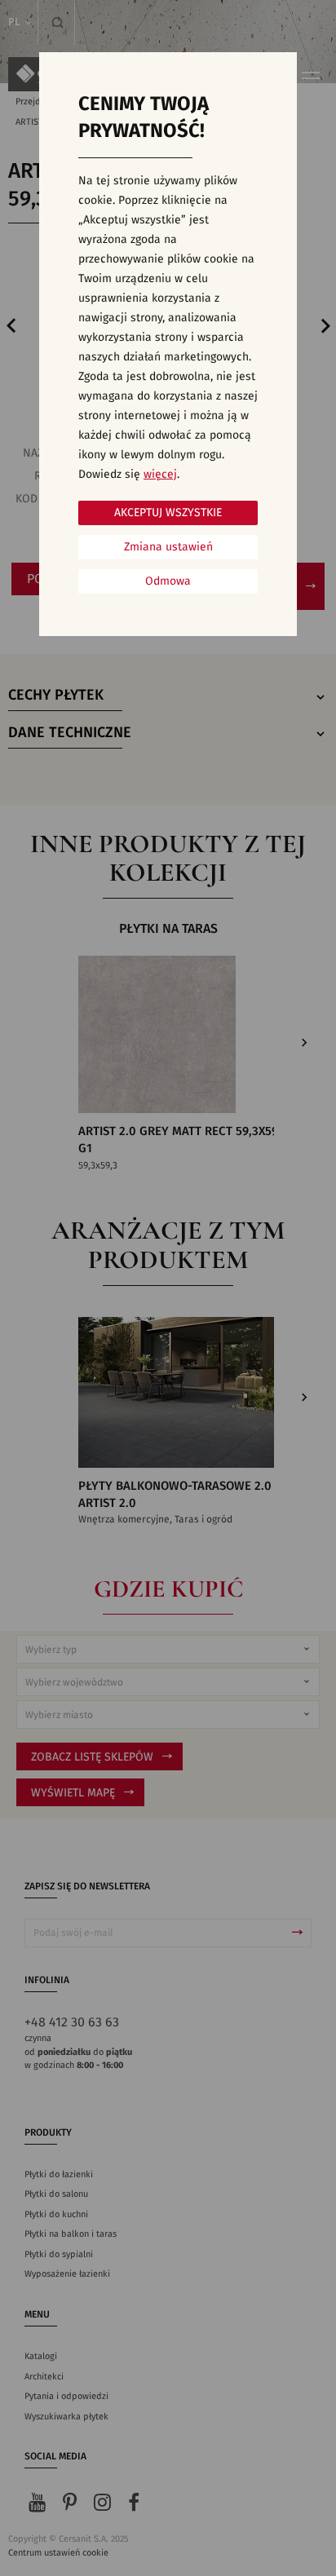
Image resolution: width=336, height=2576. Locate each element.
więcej (160, 475)
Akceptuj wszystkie (168, 513)
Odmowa (168, 581)
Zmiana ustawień (168, 547)
